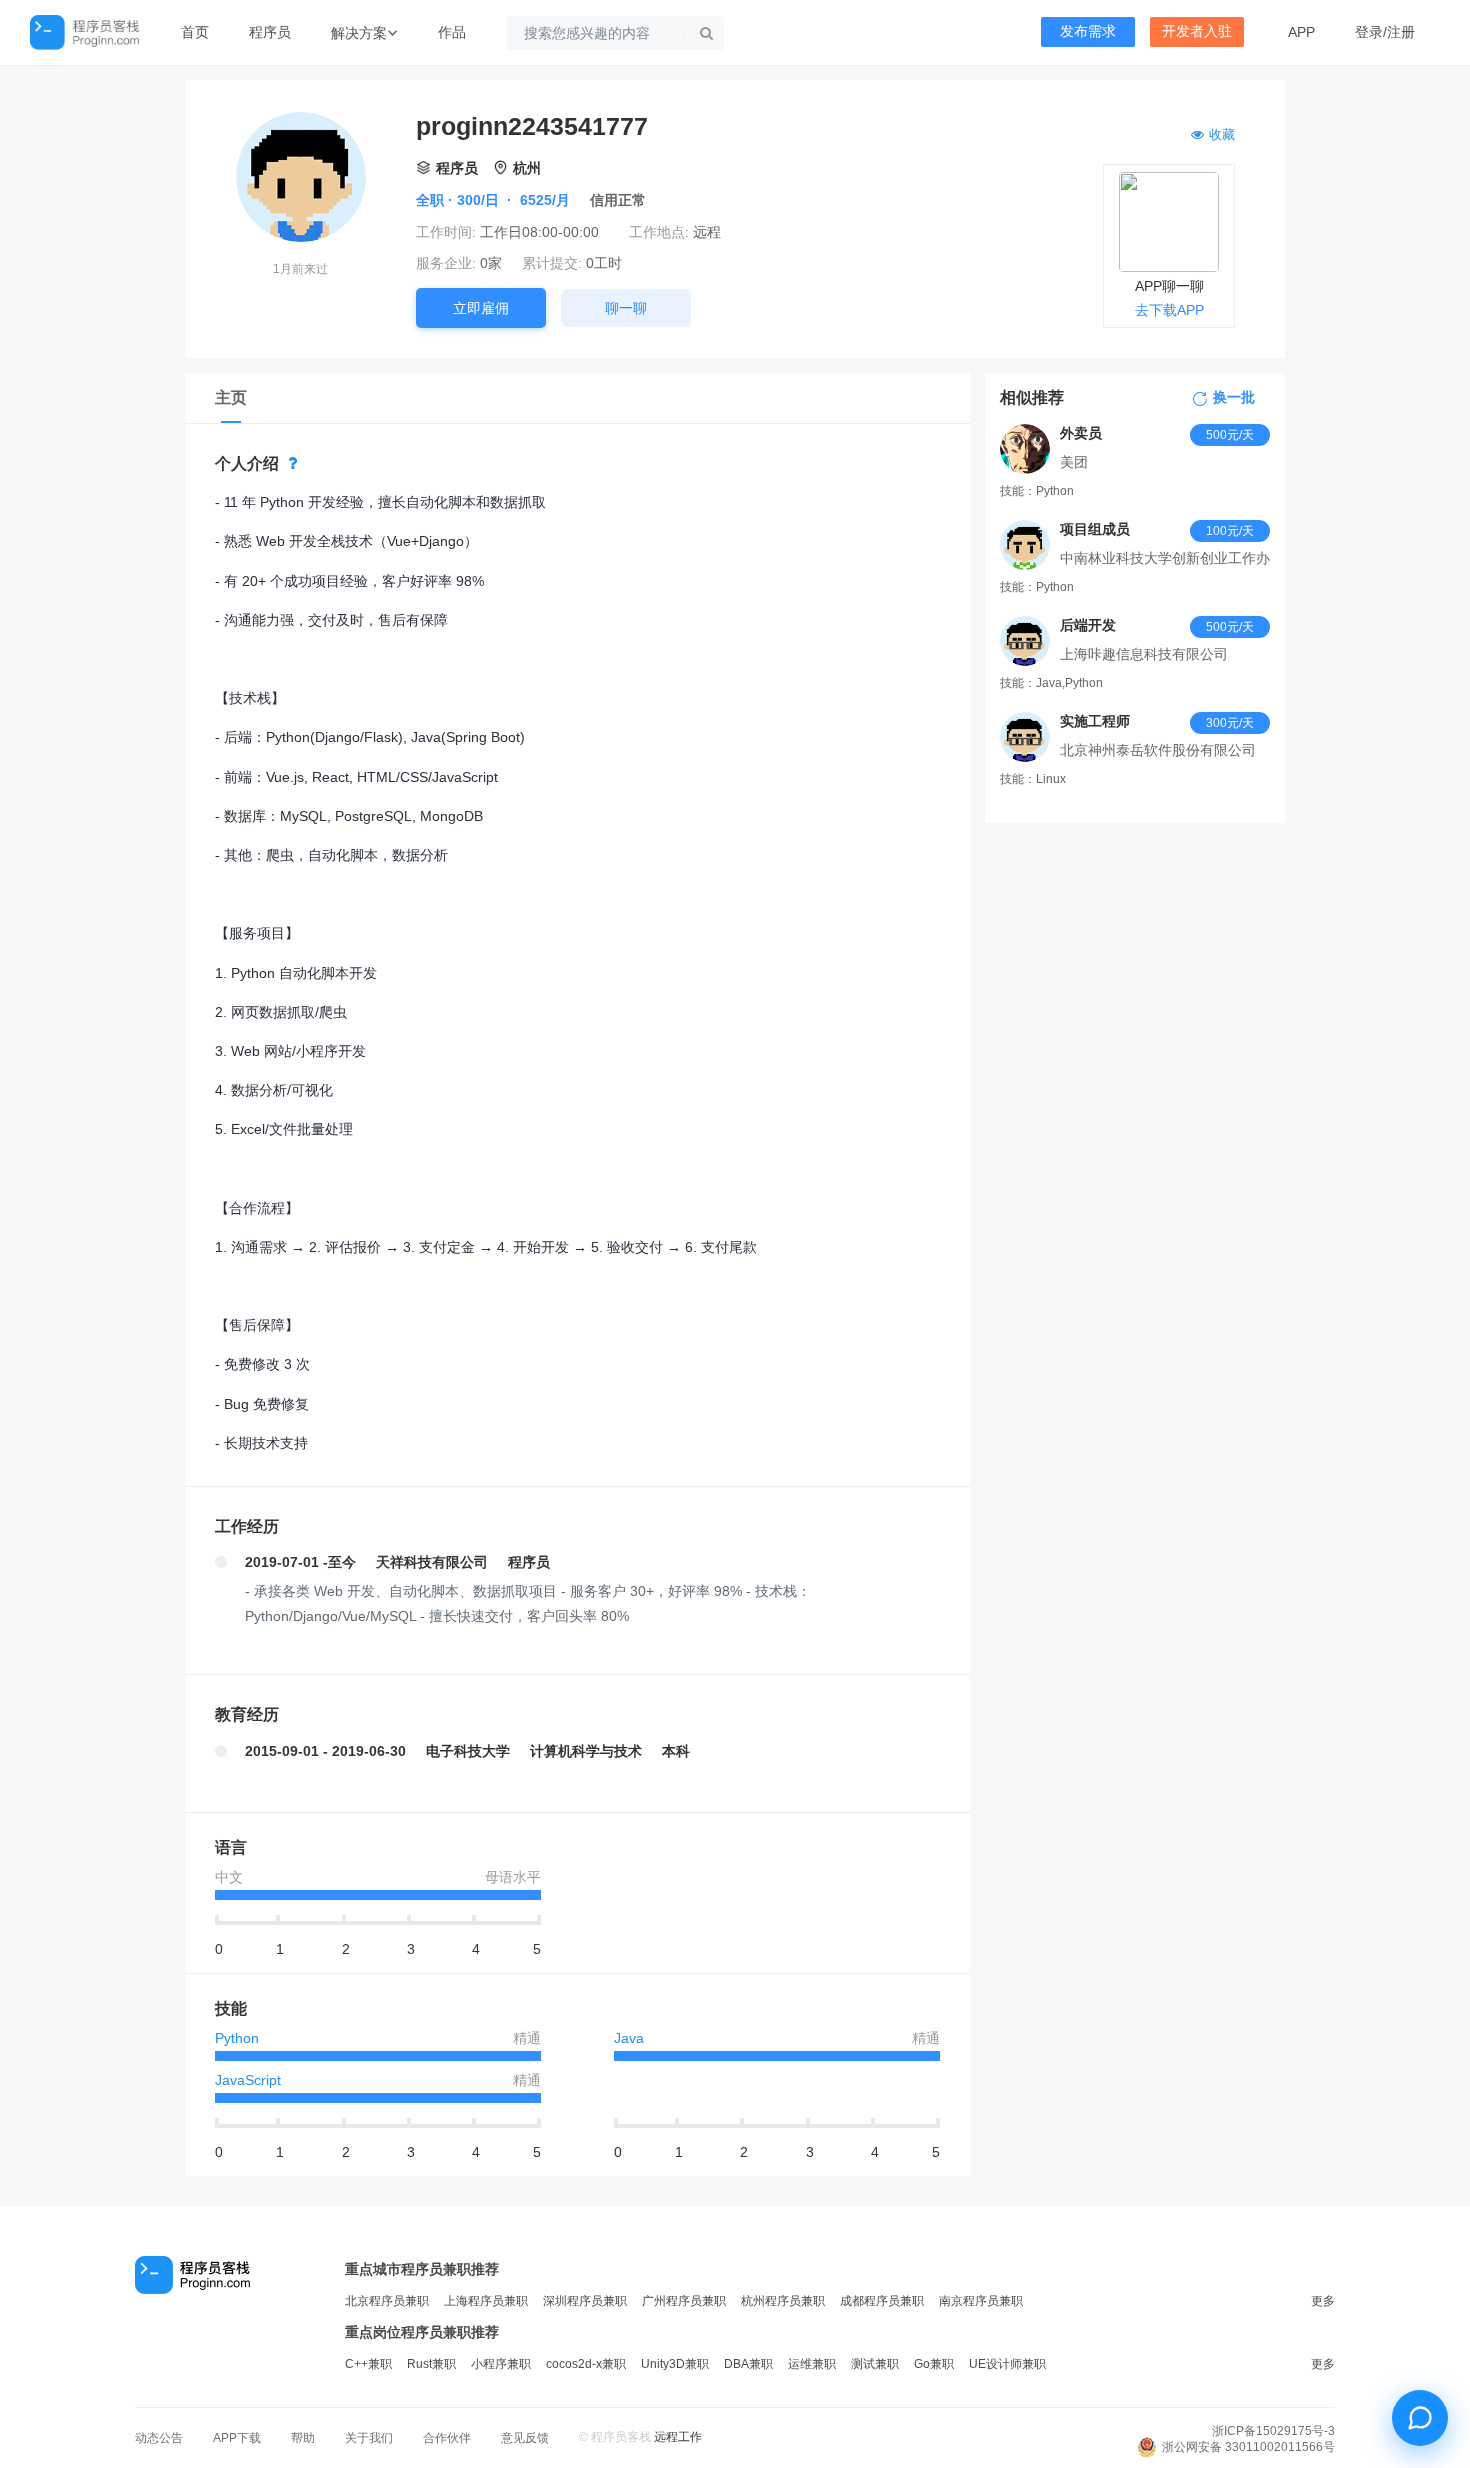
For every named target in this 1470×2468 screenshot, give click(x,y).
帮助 (303, 2438)
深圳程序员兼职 (585, 2301)
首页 (195, 32)
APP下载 (237, 2438)
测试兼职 (875, 2364)
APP (1301, 32)
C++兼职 (368, 2364)
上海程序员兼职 (486, 2301)
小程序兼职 (501, 2364)
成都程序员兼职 (882, 2301)
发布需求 (1088, 31)
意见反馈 (525, 2438)
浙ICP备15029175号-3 (1273, 2431)
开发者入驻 (1197, 31)
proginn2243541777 (532, 126)
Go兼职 (934, 2364)
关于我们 (369, 2438)
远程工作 (678, 2437)
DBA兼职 (748, 2364)
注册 (1401, 32)
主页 (231, 397)
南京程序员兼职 (981, 2301)
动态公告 (159, 2438)
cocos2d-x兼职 (586, 2364)
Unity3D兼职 (675, 2364)
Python (237, 2038)
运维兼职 (812, 2364)
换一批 (1234, 398)
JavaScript (248, 2080)
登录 (1369, 32)
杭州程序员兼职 (783, 2301)
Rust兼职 (431, 2364)
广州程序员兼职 (684, 2301)
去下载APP (1169, 310)
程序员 (270, 32)
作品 (452, 32)
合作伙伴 (447, 2438)
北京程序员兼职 (387, 2301)
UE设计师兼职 (1007, 2364)
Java (629, 2038)
